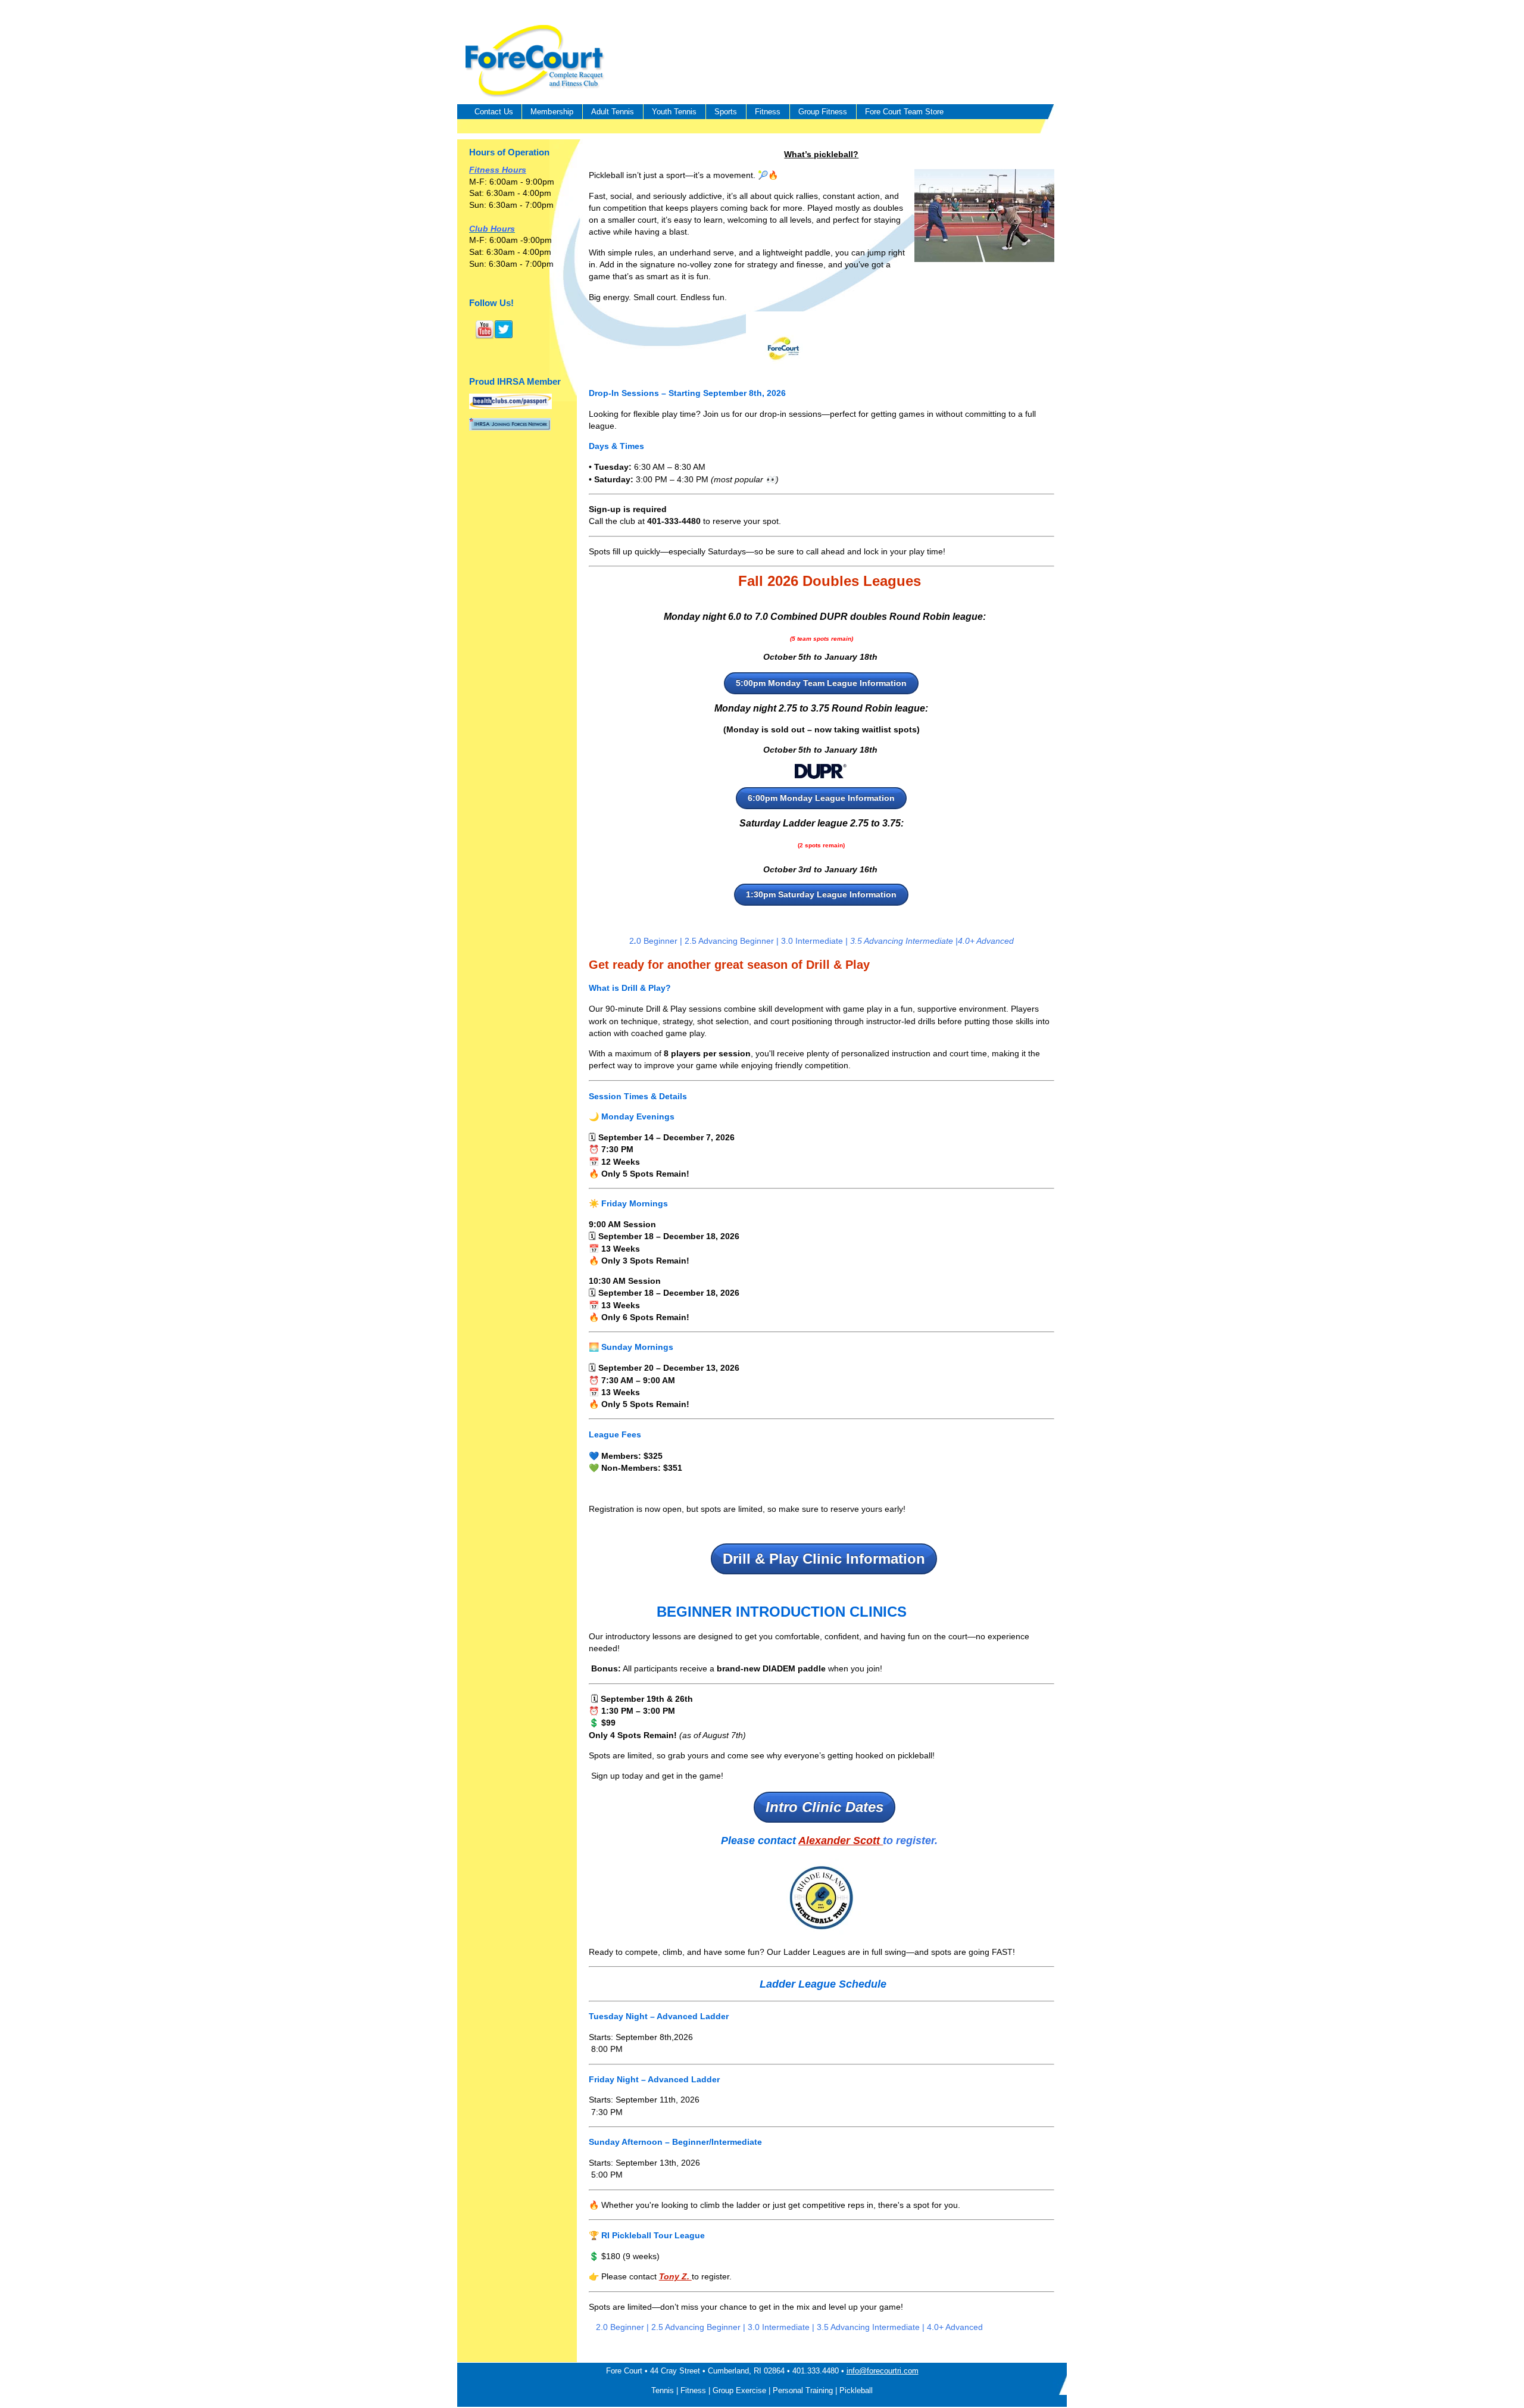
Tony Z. (675, 2276)
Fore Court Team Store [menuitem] (904, 112)
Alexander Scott (841, 1841)
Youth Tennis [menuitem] (674, 112)
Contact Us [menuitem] (494, 112)
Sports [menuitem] (726, 112)
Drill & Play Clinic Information (824, 1559)
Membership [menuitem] (552, 112)
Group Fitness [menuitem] (823, 112)
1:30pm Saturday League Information (821, 894)
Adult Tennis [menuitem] (613, 112)
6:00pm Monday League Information (821, 798)
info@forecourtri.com (883, 2371)
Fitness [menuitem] (768, 112)
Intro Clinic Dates (825, 1807)
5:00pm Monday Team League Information (821, 683)
